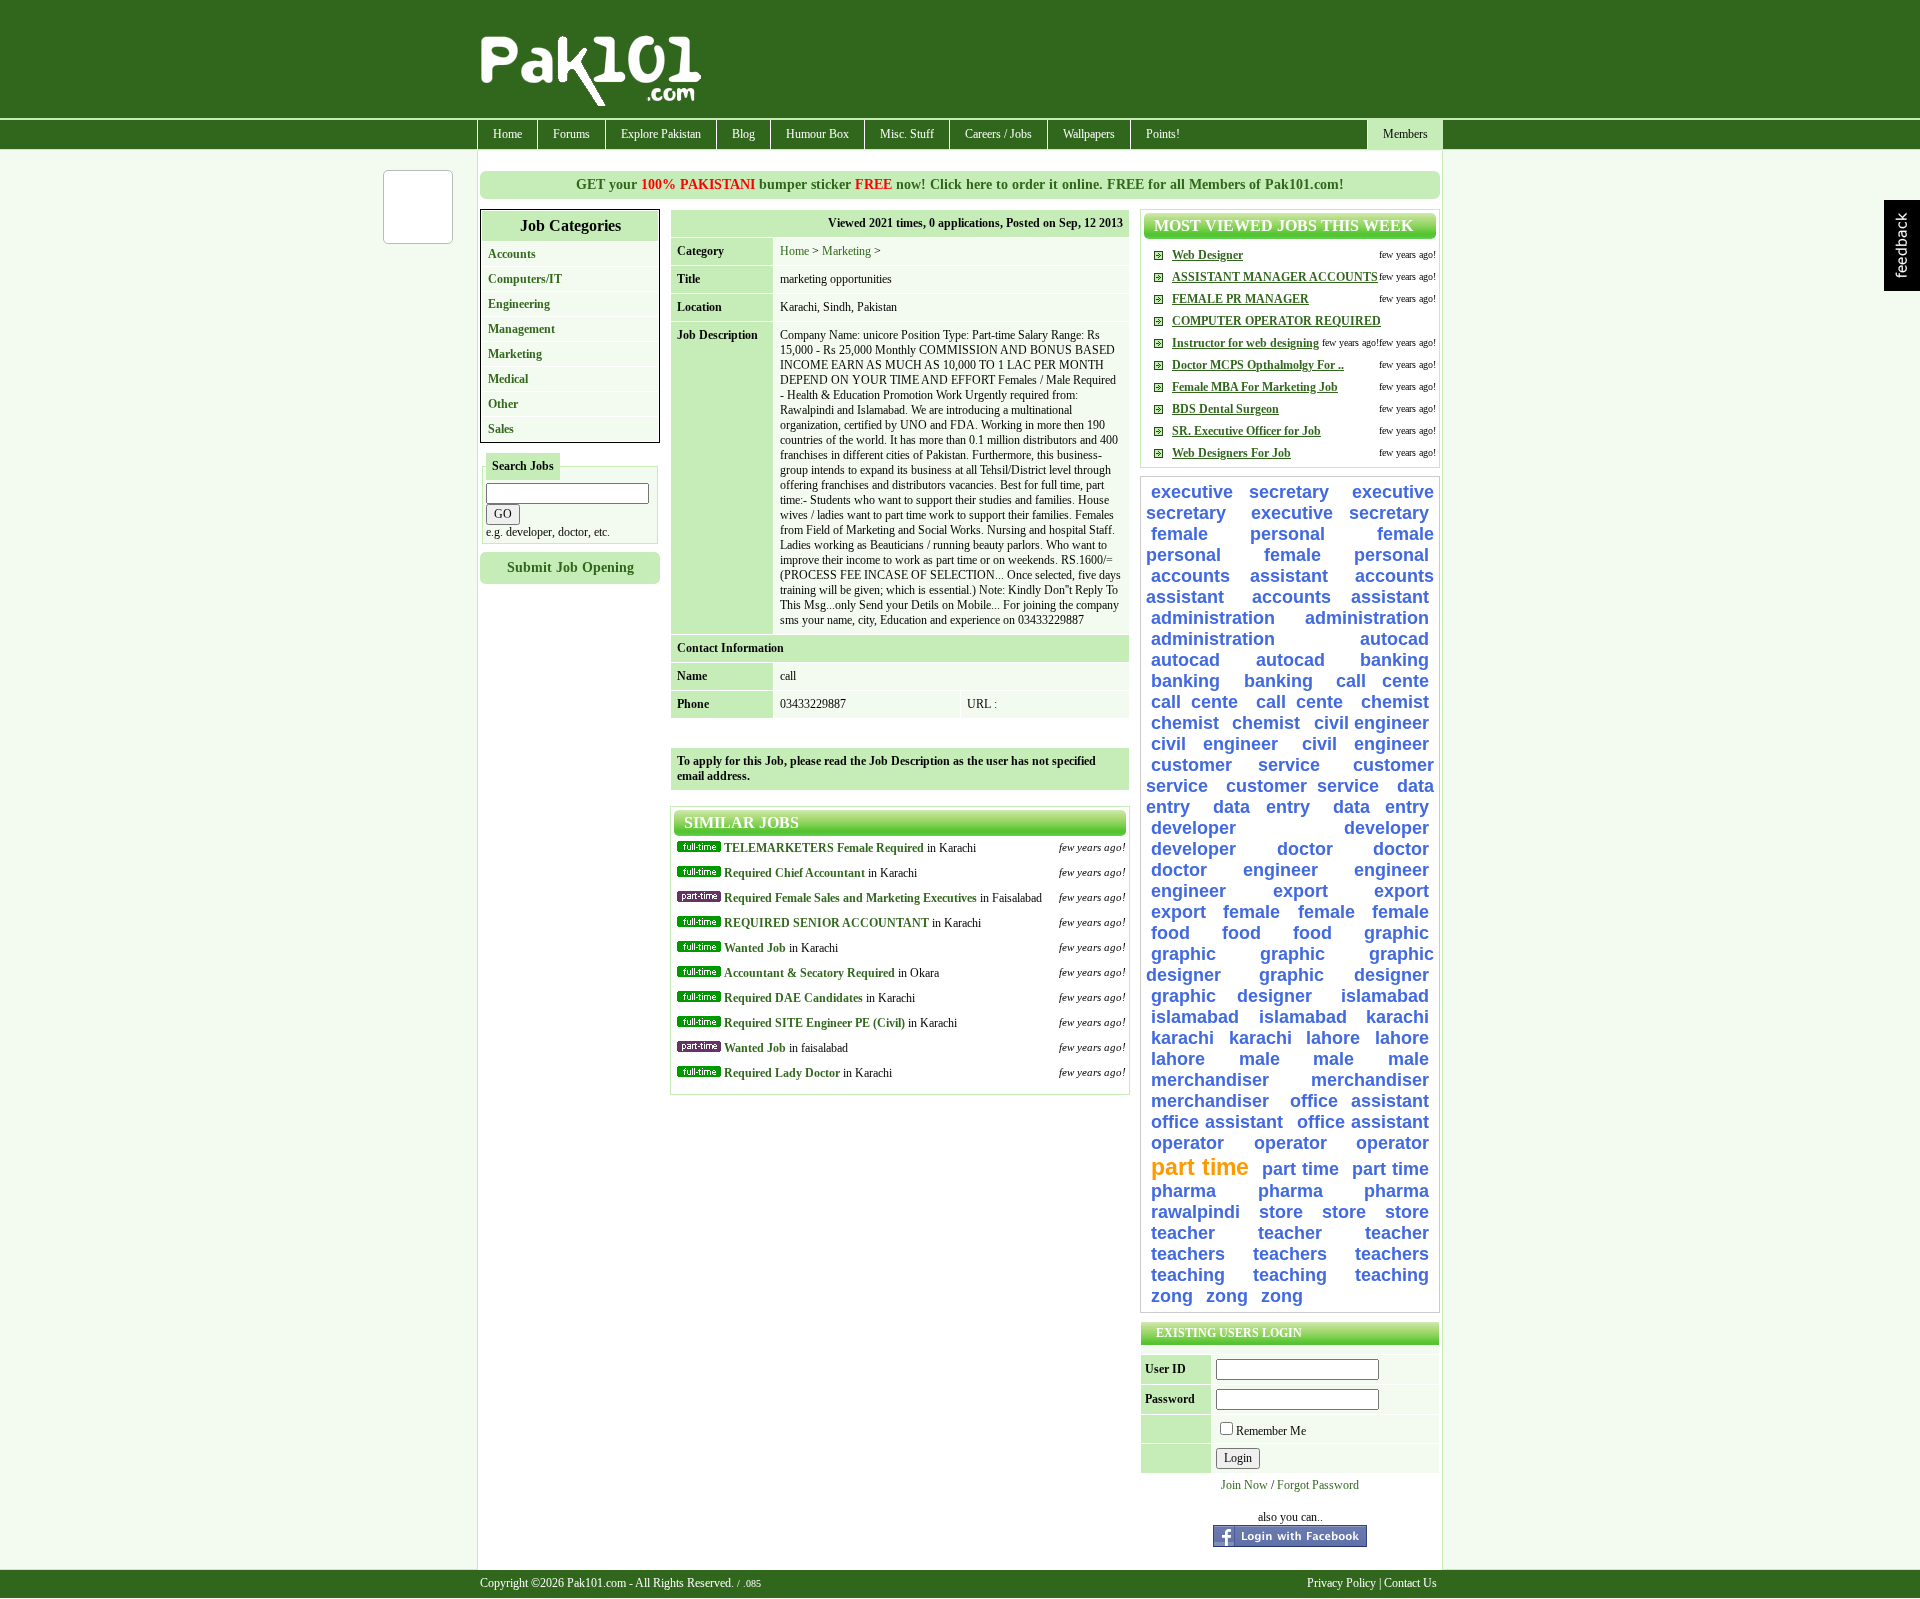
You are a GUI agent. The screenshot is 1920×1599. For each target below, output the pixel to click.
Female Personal (1259, 534)
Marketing (515, 354)
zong (1172, 1296)
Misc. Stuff (907, 134)
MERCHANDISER (1210, 1080)
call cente (1382, 681)
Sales (501, 429)
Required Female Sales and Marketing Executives (850, 898)
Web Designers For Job (1231, 453)
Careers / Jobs (998, 134)
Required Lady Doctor (782, 1073)
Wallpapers (1089, 134)
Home (507, 134)
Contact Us (1410, 1583)
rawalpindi (1195, 1212)
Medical (508, 379)
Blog (743, 134)
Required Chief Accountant (794, 873)
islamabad (1385, 996)
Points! (1163, 134)
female (1251, 912)
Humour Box (817, 134)
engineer (1280, 870)
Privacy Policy (1341, 1583)
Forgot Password (1318, 1485)
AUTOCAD (1394, 639)
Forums (571, 134)
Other (503, 404)
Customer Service (1235, 765)
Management (521, 329)
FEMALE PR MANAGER (1240, 299)
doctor (1305, 849)
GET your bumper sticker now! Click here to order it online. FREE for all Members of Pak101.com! (960, 184)
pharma (1183, 1191)
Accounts (512, 254)
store (1281, 1212)
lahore (1333, 1038)
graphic (1396, 933)
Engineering (519, 304)
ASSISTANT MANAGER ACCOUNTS (1275, 277)
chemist (1395, 702)
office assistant (1359, 1101)
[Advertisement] (1073, 61)
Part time (1200, 1167)
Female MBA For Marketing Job (1255, 387)
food (1170, 933)
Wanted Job (755, 948)
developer (1193, 828)
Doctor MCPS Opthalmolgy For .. (1258, 365)
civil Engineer (1371, 723)
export (1300, 891)
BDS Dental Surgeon (1225, 409)
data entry (1261, 807)
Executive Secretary (1240, 492)
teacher (1183, 1233)
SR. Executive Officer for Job (1246, 431)
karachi (1397, 1017)
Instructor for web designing (1245, 343)
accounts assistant (1239, 576)
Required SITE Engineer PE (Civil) (814, 1023)
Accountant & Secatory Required (809, 973)
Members (1405, 134)
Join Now (1244, 1485)
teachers (1188, 1254)
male (1259, 1059)
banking (1394, 660)
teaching (1188, 1275)
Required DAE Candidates (793, 998)
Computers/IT (525, 279)
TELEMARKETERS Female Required (824, 848)
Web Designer (1207, 255)
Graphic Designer (1344, 975)
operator (1187, 1143)
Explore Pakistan (661, 134)
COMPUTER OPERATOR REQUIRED (1276, 321)
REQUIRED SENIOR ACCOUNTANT (826, 923)
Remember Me (1271, 1431)
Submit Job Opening (570, 567)
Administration (1213, 618)
